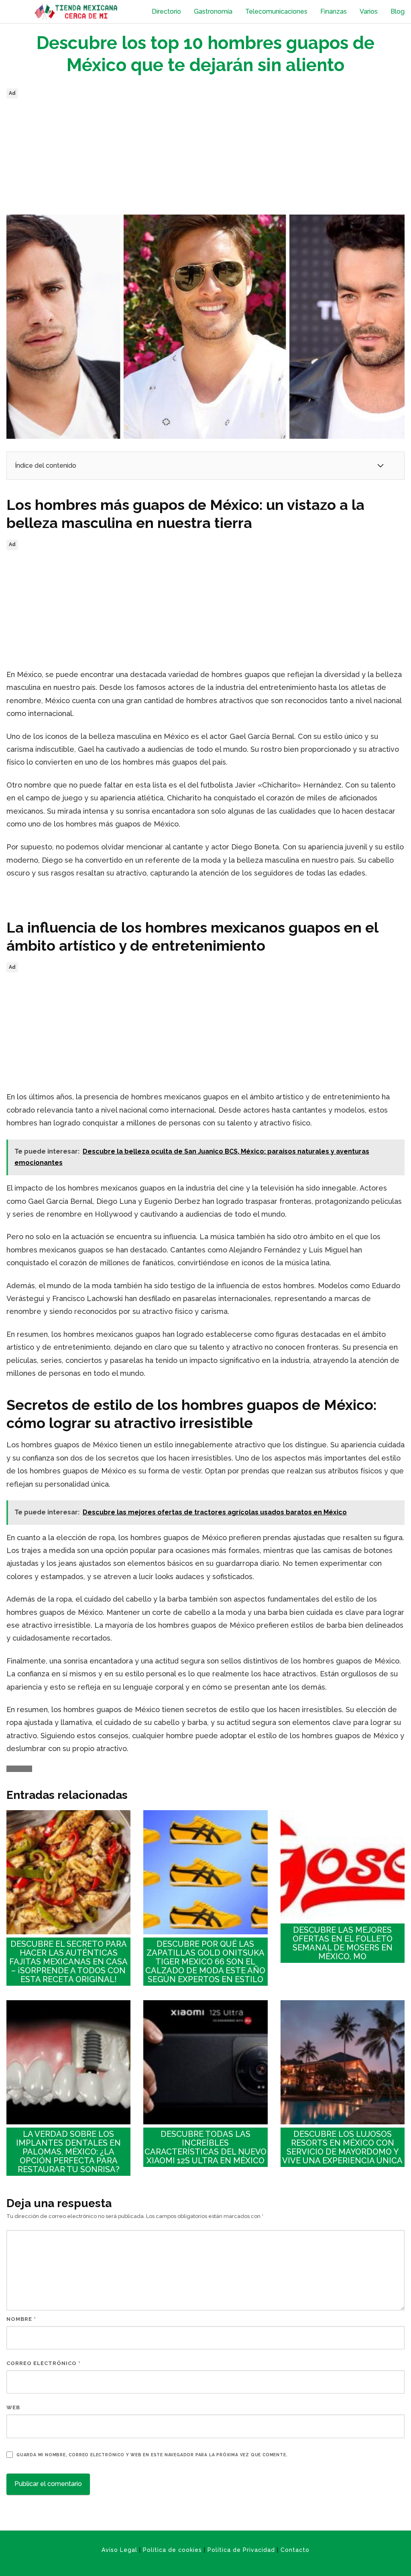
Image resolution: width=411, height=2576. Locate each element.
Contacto (295, 2550)
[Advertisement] (205, 157)
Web (13, 2407)
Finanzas (334, 11)
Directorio (166, 11)
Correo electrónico (44, 2363)
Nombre (21, 2319)
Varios (369, 11)
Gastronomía (213, 11)
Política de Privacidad (241, 2550)
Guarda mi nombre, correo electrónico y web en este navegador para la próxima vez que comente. (152, 2455)
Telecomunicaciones (276, 11)
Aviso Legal (119, 2550)
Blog (398, 11)
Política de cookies (172, 2550)
